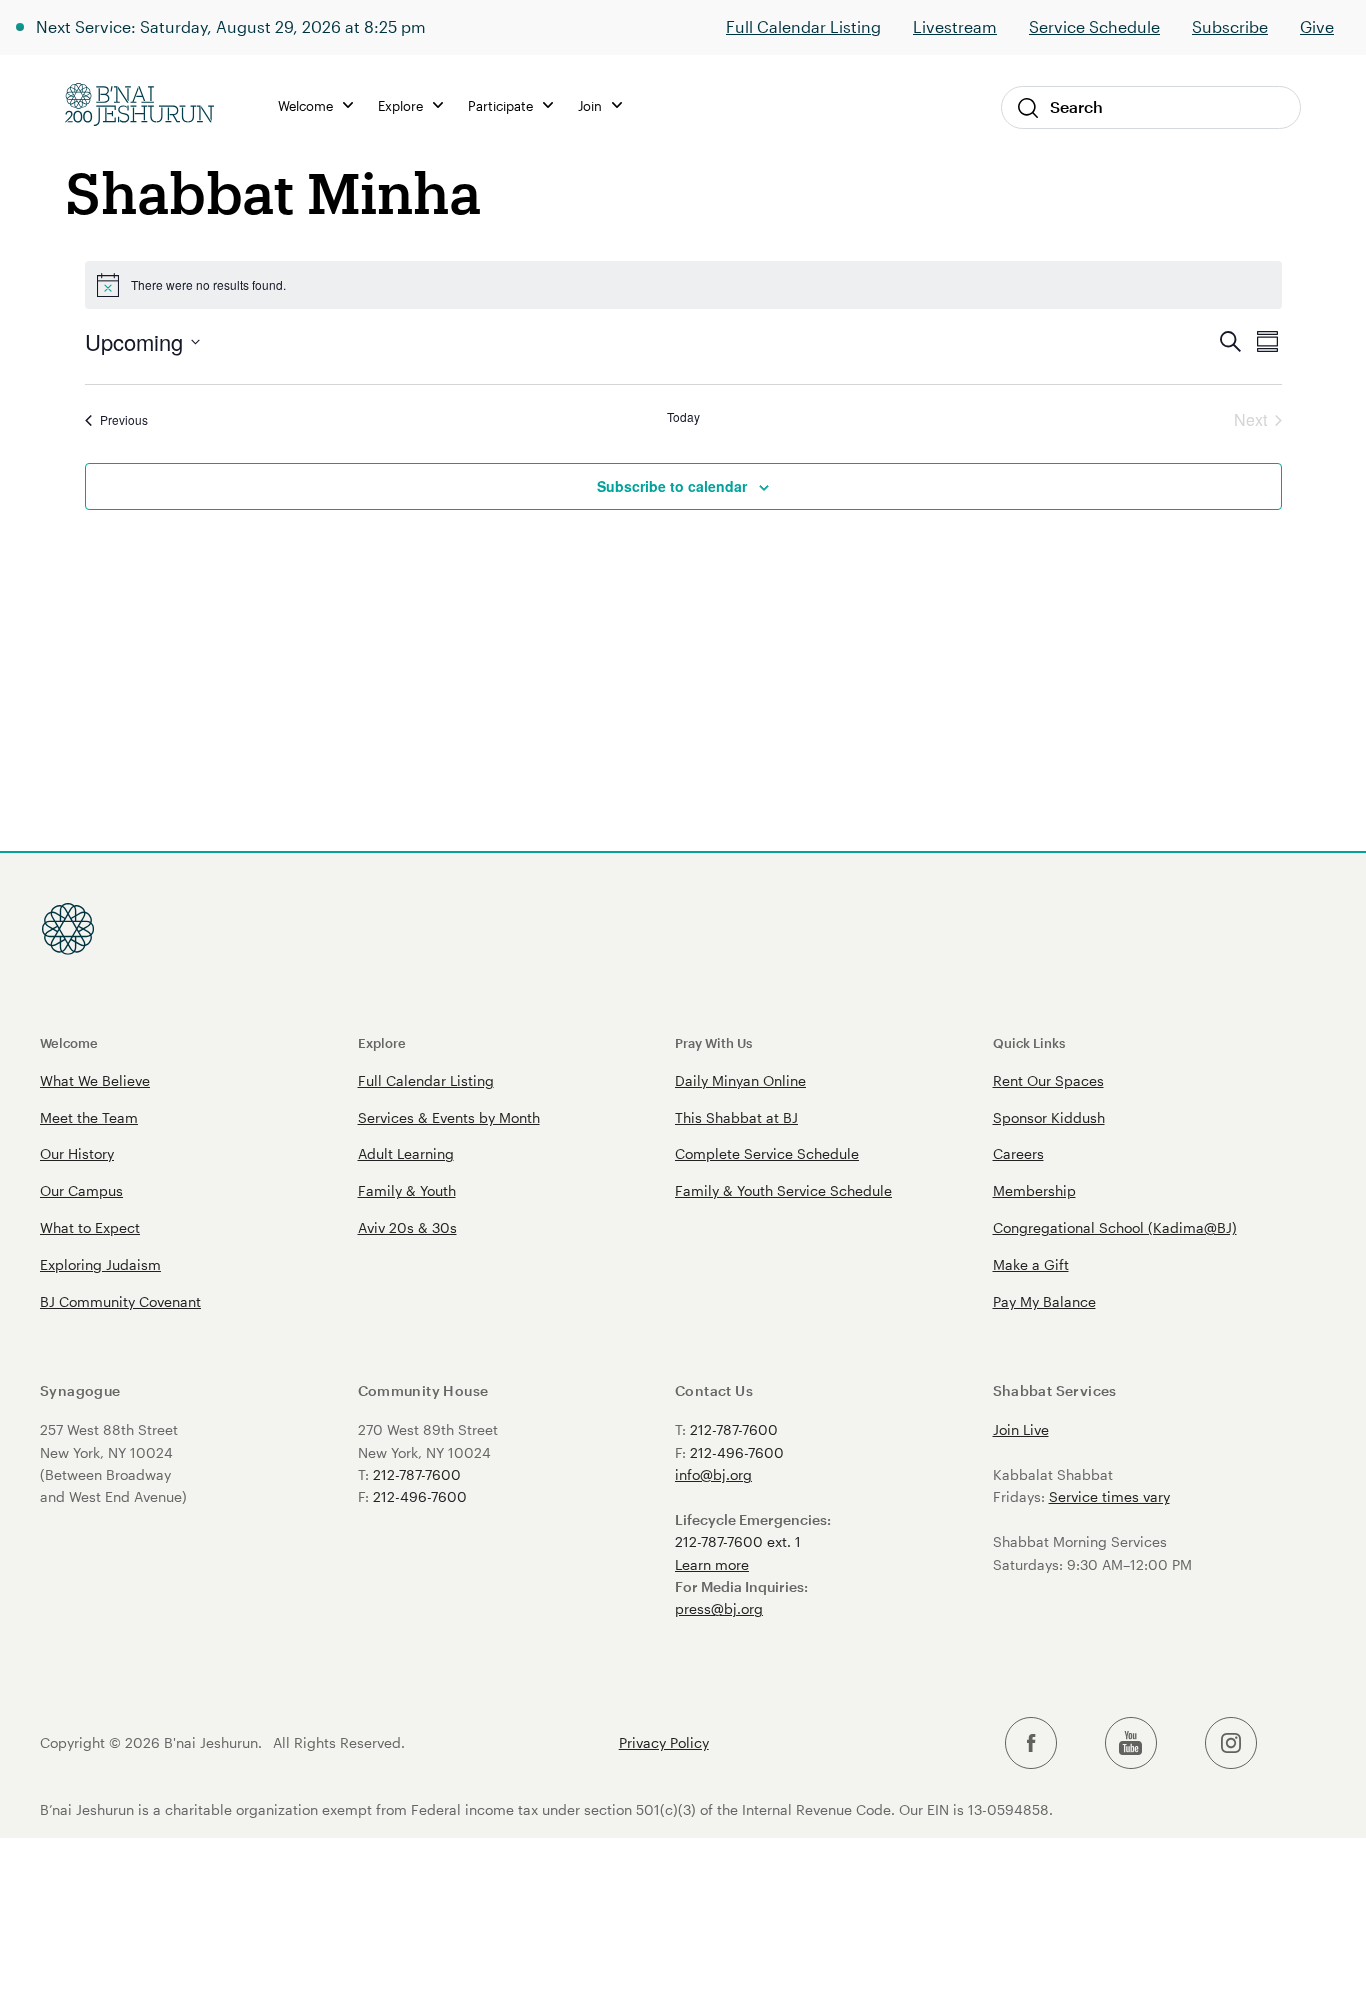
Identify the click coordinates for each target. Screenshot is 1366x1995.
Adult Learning (406, 1153)
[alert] (683, 285)
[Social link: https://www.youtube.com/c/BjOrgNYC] (1131, 1743)
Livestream (955, 26)
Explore (382, 1042)
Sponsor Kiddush (1049, 1117)
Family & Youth (407, 1190)
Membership (1034, 1190)
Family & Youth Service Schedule (783, 1190)
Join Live (1021, 1429)
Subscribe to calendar (672, 486)
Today (683, 417)
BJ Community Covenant (120, 1301)
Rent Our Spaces (1048, 1080)
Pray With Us (713, 1042)
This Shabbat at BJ (736, 1117)
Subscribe (1230, 26)
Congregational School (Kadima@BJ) (1115, 1227)
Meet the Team (89, 1117)
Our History (77, 1153)
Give (1317, 26)
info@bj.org (713, 1474)
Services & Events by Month (449, 1117)
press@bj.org (719, 1608)
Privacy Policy (664, 1743)
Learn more (712, 1564)
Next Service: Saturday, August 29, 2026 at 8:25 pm (231, 26)
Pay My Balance (1044, 1301)
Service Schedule (1094, 26)
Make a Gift (1031, 1264)
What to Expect (90, 1227)
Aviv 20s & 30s (407, 1227)
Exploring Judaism (100, 1264)
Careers (1018, 1153)
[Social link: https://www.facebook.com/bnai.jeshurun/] (1031, 1743)
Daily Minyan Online (740, 1080)
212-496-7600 (420, 1496)
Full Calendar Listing (803, 26)
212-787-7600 (417, 1474)
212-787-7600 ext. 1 (738, 1541)
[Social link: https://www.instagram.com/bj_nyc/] (1231, 1743)
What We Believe (95, 1080)
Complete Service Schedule (767, 1153)
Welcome (69, 1042)
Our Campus (81, 1190)
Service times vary (1109, 1496)
